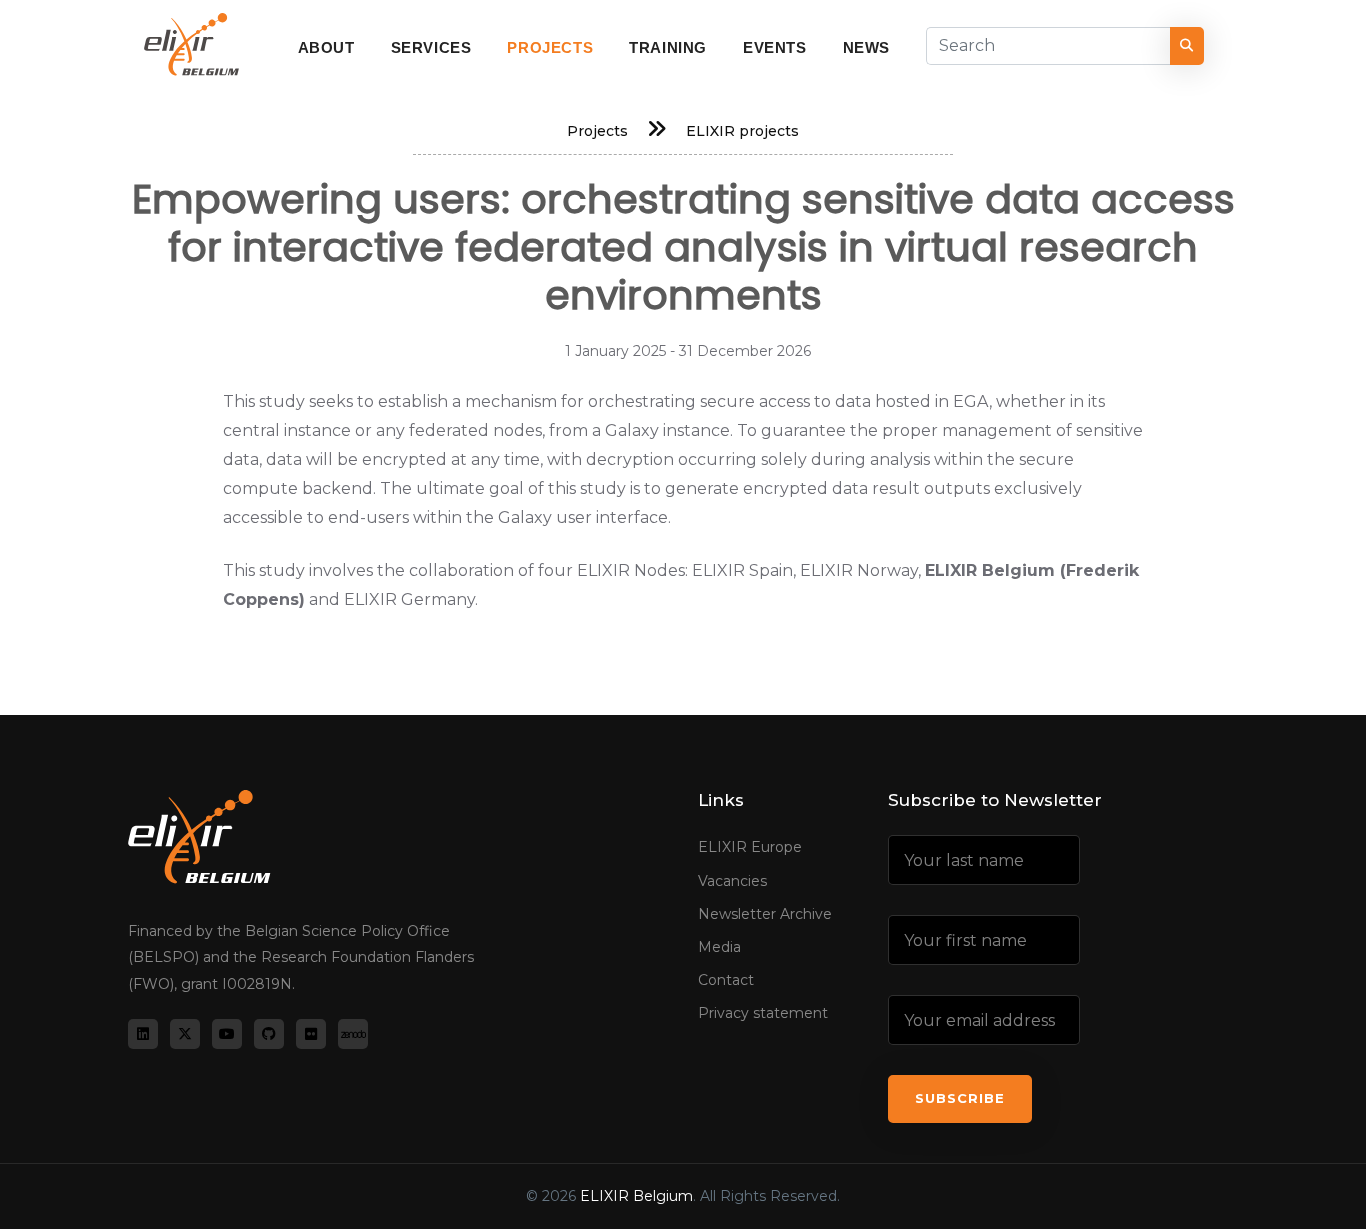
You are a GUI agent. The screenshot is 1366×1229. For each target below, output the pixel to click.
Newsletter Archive (765, 914)
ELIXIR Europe (750, 847)
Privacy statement (763, 1013)
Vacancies (732, 881)
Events (775, 47)
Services (431, 47)
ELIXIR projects (742, 131)
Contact (726, 980)
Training (668, 47)
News (866, 47)
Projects (550, 47)
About (326, 47)
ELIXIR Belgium (636, 1196)
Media (719, 947)
